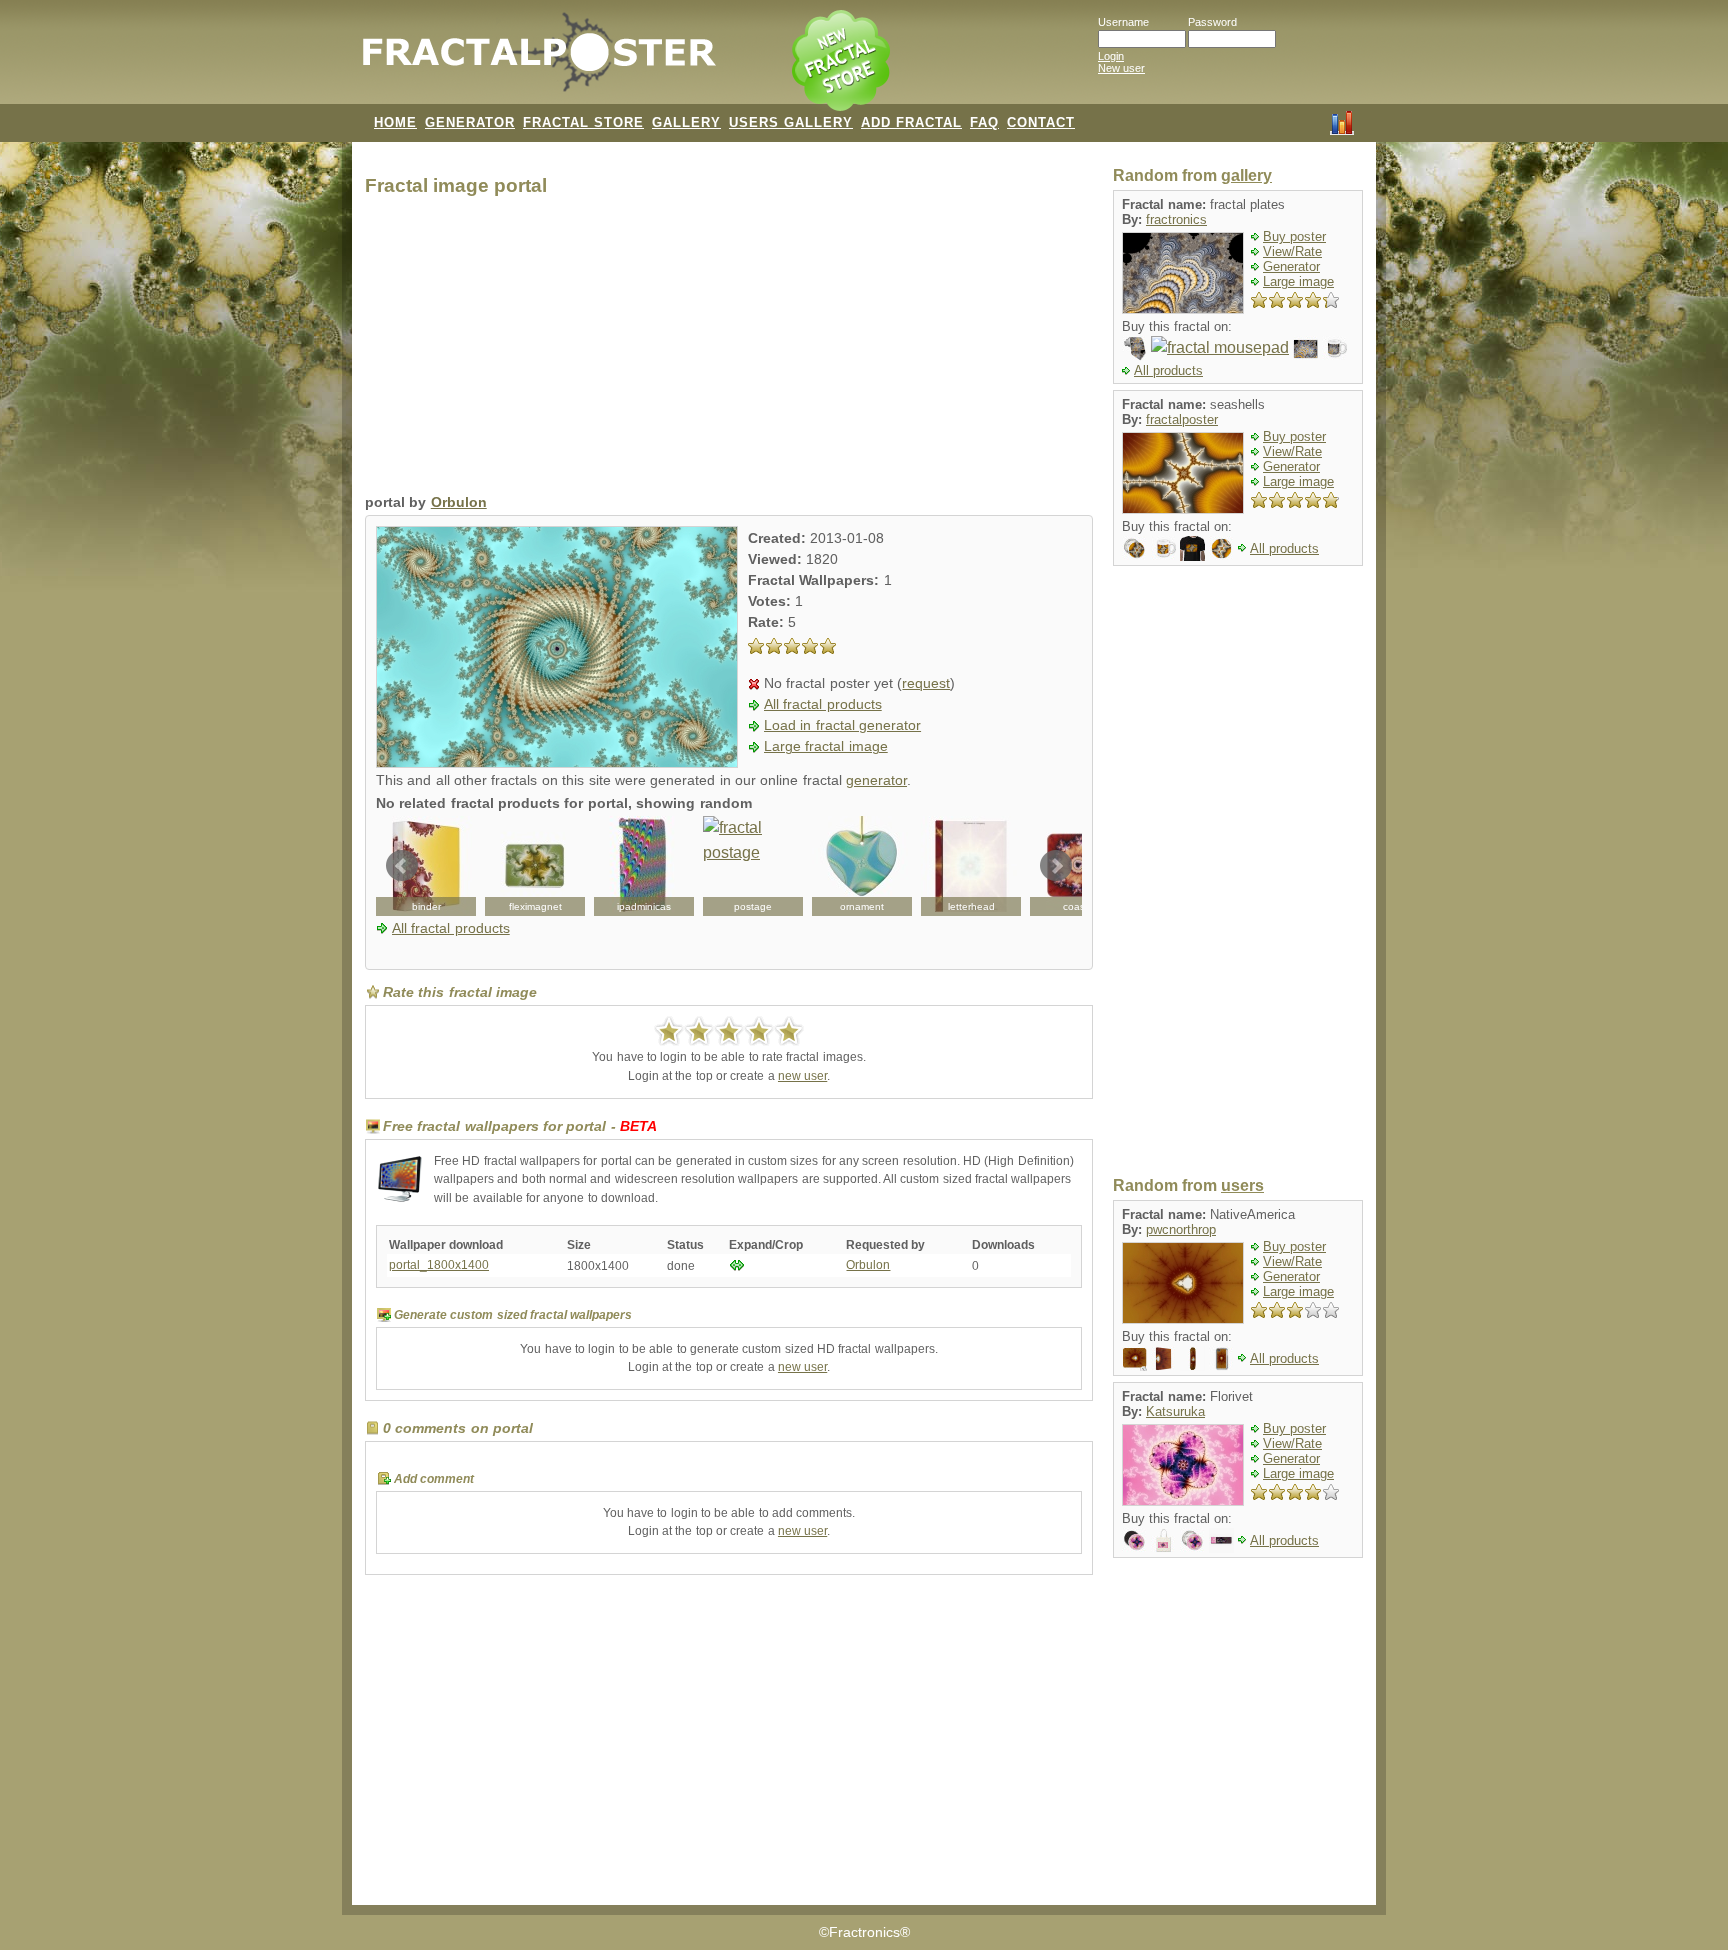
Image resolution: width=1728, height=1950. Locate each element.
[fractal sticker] (1221, 547)
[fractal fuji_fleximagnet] (535, 866)
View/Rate (1292, 251)
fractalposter (1182, 419)
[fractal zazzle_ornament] (862, 866)
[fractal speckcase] (1221, 1357)
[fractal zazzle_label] (1221, 1539)
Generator (1291, 266)
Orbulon (459, 502)
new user (802, 1076)
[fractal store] (843, 62)
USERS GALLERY (791, 122)
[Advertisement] (729, 350)
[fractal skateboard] (1192, 1357)
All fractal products (823, 704)
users (1242, 1185)
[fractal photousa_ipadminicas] (644, 866)
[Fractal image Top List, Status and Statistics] (1342, 121)
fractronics (1176, 219)
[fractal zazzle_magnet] (1134, 1539)
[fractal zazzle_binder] (426, 866)
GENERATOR (470, 122)
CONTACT (1041, 122)
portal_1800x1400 (439, 1265)
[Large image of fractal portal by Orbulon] (557, 762)
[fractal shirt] (1192, 547)
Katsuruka (1175, 1411)
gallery (1246, 175)
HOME (395, 122)
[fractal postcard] (1305, 347)
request (926, 683)
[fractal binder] (1163, 1357)
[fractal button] (1134, 547)
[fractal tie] (1134, 347)
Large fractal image (826, 746)
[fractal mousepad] (1220, 347)
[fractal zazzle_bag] (1163, 1539)
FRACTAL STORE (583, 122)
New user (1121, 68)
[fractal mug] (1334, 347)
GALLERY (686, 122)
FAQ (984, 122)
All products (1168, 370)
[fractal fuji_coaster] (1080, 866)
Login (1111, 56)
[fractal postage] (753, 866)
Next (1056, 866)
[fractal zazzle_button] (1192, 1539)
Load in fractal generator (842, 725)
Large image (1298, 281)
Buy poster (1294, 236)
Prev (402, 866)
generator (876, 780)
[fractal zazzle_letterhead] (971, 866)
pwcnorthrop (1181, 1229)
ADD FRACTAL (911, 122)
